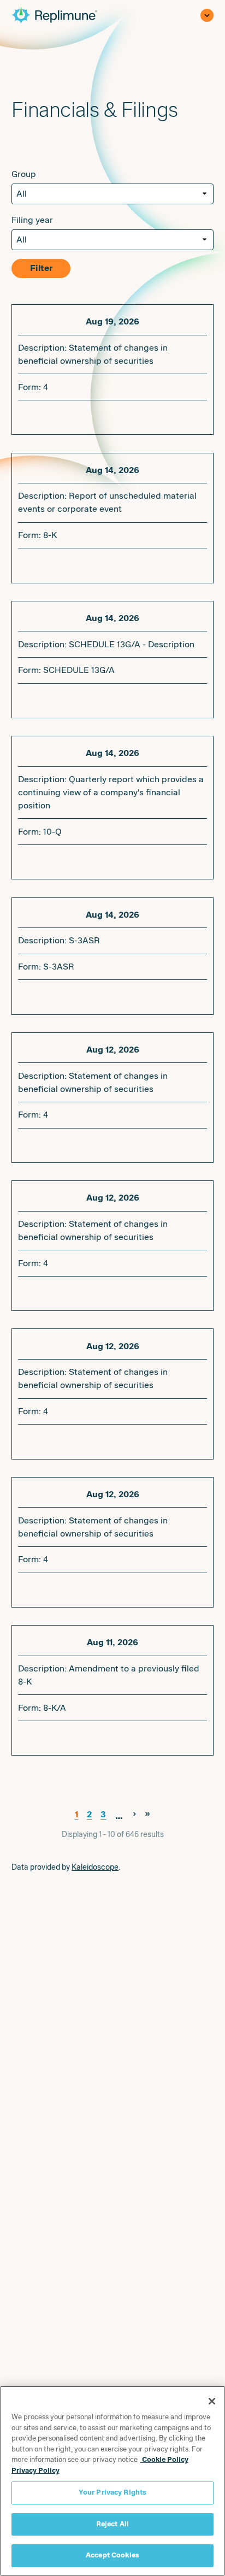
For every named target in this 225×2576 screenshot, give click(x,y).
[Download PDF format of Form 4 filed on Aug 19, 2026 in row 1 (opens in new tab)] (27, 415)
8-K (50, 535)
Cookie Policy (164, 2460)
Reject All (112, 2524)
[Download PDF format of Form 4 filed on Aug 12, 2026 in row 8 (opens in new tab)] (27, 1439)
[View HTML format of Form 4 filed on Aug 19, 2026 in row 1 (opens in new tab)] (79, 415)
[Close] (212, 2401)
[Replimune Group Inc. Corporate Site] (62, 15)
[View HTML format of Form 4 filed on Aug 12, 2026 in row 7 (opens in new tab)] (79, 1291)
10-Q (52, 832)
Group (24, 174)
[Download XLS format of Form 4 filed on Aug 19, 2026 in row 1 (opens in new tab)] (62, 415)
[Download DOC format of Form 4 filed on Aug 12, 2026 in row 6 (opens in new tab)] (44, 1143)
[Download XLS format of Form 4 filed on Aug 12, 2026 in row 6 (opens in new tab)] (62, 1143)
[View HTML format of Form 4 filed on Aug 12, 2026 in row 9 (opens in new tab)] (79, 1588)
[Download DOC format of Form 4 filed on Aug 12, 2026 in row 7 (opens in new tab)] (44, 1291)
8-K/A (55, 1708)
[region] (112, 2481)
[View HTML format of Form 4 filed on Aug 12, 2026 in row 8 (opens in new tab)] (79, 1439)
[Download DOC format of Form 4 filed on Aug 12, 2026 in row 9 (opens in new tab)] (44, 1588)
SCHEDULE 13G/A (79, 670)
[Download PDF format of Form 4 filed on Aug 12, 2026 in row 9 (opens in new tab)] (27, 1588)
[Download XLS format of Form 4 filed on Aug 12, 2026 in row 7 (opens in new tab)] (62, 1291)
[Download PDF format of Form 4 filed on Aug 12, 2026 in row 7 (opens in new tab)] (27, 1291)
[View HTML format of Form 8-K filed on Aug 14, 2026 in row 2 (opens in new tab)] (97, 564)
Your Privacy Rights (112, 2492)
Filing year (32, 220)
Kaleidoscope (95, 1867)
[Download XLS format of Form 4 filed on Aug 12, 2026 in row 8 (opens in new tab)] (62, 1439)
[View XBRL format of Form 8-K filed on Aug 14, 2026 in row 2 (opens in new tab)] (79, 564)
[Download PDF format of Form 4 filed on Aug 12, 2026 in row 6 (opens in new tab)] (27, 1143)
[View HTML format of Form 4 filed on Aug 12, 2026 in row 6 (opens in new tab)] (79, 1143)
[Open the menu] (207, 15)
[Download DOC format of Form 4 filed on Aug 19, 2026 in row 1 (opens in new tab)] (44, 415)
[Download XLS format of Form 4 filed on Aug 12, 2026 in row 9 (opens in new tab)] (62, 1588)
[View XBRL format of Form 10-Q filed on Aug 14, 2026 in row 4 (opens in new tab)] (79, 860)
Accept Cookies (112, 2555)
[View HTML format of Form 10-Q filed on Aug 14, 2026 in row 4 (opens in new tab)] (97, 860)
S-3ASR (59, 967)
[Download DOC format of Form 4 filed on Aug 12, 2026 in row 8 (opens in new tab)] (44, 1439)
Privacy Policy (35, 2471)
